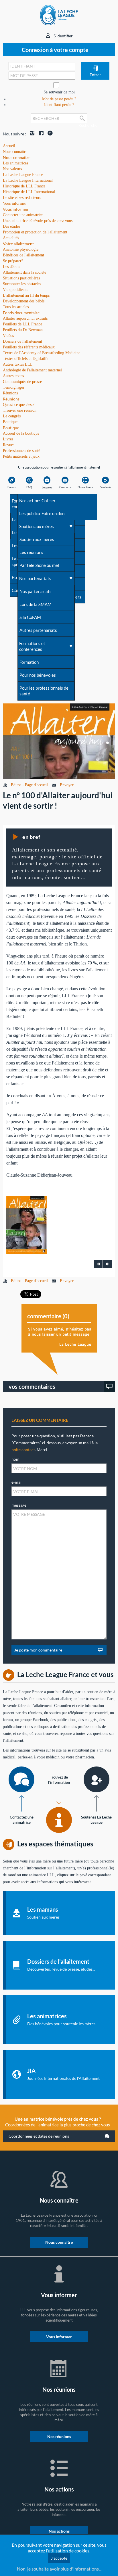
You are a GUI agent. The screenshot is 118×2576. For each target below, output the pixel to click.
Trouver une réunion (20, 410)
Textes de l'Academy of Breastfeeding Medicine (42, 353)
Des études (11, 226)
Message (19, 1505)
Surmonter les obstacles (22, 284)
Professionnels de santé (21, 451)
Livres (8, 439)
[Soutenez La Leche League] (97, 1779)
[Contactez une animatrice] (21, 1779)
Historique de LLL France (24, 186)
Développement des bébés (24, 301)
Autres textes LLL (18, 364)
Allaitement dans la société (24, 272)
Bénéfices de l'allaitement (23, 255)
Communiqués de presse (22, 382)
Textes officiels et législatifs (25, 359)
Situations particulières (21, 278)
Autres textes (13, 376)
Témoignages (14, 387)
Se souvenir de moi (59, 92)
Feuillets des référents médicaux (29, 347)
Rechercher (83, 123)
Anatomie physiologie (21, 249)
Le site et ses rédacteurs (22, 198)
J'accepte (59, 2558)
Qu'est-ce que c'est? (19, 405)
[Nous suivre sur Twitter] (49, 134)
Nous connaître (17, 157)
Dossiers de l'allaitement (22, 341)
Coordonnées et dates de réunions (39, 2136)
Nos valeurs (12, 169)
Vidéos (8, 336)
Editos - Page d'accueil (29, 785)
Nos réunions (59, 2436)
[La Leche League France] (59, 15)
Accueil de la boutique (21, 433)
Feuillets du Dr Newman (23, 330)
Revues (9, 445)
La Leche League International (28, 180)
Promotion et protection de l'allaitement (35, 232)
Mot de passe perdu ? (59, 99)
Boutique (11, 428)
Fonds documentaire (21, 313)
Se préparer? (13, 261)
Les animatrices (15, 163)
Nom (15, 1459)
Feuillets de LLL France (22, 324)
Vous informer (16, 209)
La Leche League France (23, 175)
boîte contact (23, 1450)
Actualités (11, 238)
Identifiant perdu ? (59, 105)
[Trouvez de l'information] (59, 1820)
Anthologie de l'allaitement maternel (32, 370)
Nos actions (59, 2531)
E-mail (17, 1482)
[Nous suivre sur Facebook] (40, 134)
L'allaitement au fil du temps (26, 295)
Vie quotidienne (16, 290)
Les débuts (11, 267)
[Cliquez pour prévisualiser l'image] (59, 741)
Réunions (11, 399)
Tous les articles (16, 307)
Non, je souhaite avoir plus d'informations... (59, 2569)
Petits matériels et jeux (21, 456)
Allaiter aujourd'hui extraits (25, 318)
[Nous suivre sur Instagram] (31, 134)
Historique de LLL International (29, 192)
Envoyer (67, 785)
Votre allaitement (18, 244)
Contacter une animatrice (23, 215)
